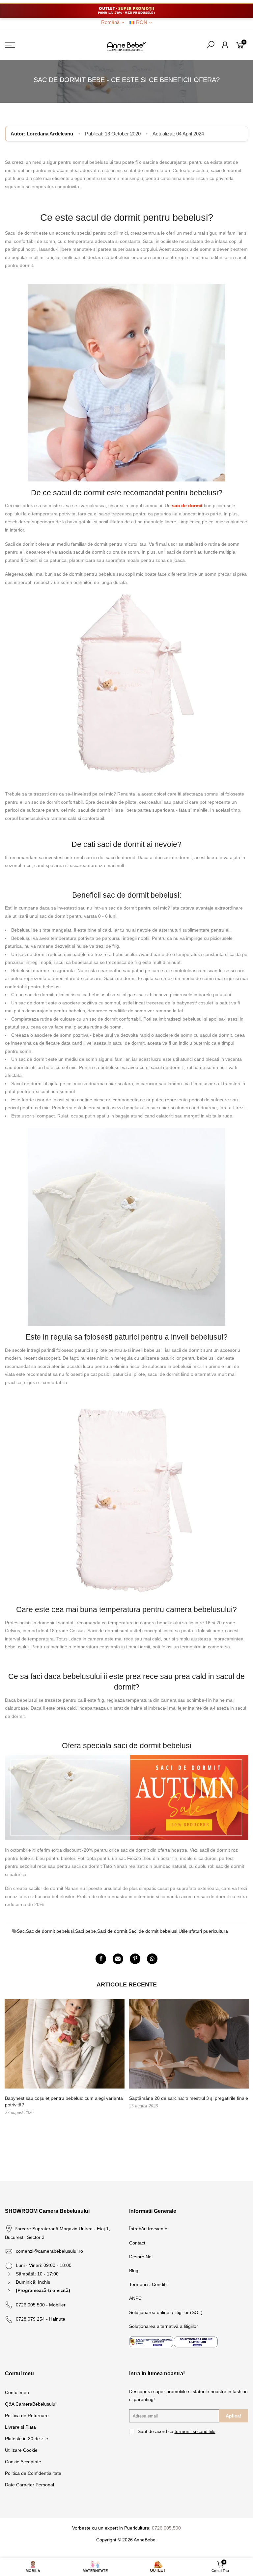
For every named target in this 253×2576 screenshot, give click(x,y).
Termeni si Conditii (148, 2284)
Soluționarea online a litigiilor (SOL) (166, 2312)
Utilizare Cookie (21, 2450)
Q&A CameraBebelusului (31, 2404)
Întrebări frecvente (148, 2229)
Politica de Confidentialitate (33, 2473)
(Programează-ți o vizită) (43, 2290)
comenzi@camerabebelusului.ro (49, 2251)
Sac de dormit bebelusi (50, 1931)
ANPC (135, 2298)
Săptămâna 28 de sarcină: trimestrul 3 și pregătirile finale (189, 2098)
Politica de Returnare (27, 2416)
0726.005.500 (166, 2528)
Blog (134, 2271)
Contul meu (17, 2392)
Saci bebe (85, 1931)
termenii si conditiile (195, 2431)
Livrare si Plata (20, 2427)
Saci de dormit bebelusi (153, 1931)
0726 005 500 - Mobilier (41, 2305)
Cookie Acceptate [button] (23, 2462)
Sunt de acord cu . (177, 2431)
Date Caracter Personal (29, 2485)
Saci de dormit (112, 1931)
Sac (21, 1931)
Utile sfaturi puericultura (203, 1931)
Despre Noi (141, 2257)
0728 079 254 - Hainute (41, 2319)
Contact (137, 2243)
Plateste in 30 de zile (27, 2439)
